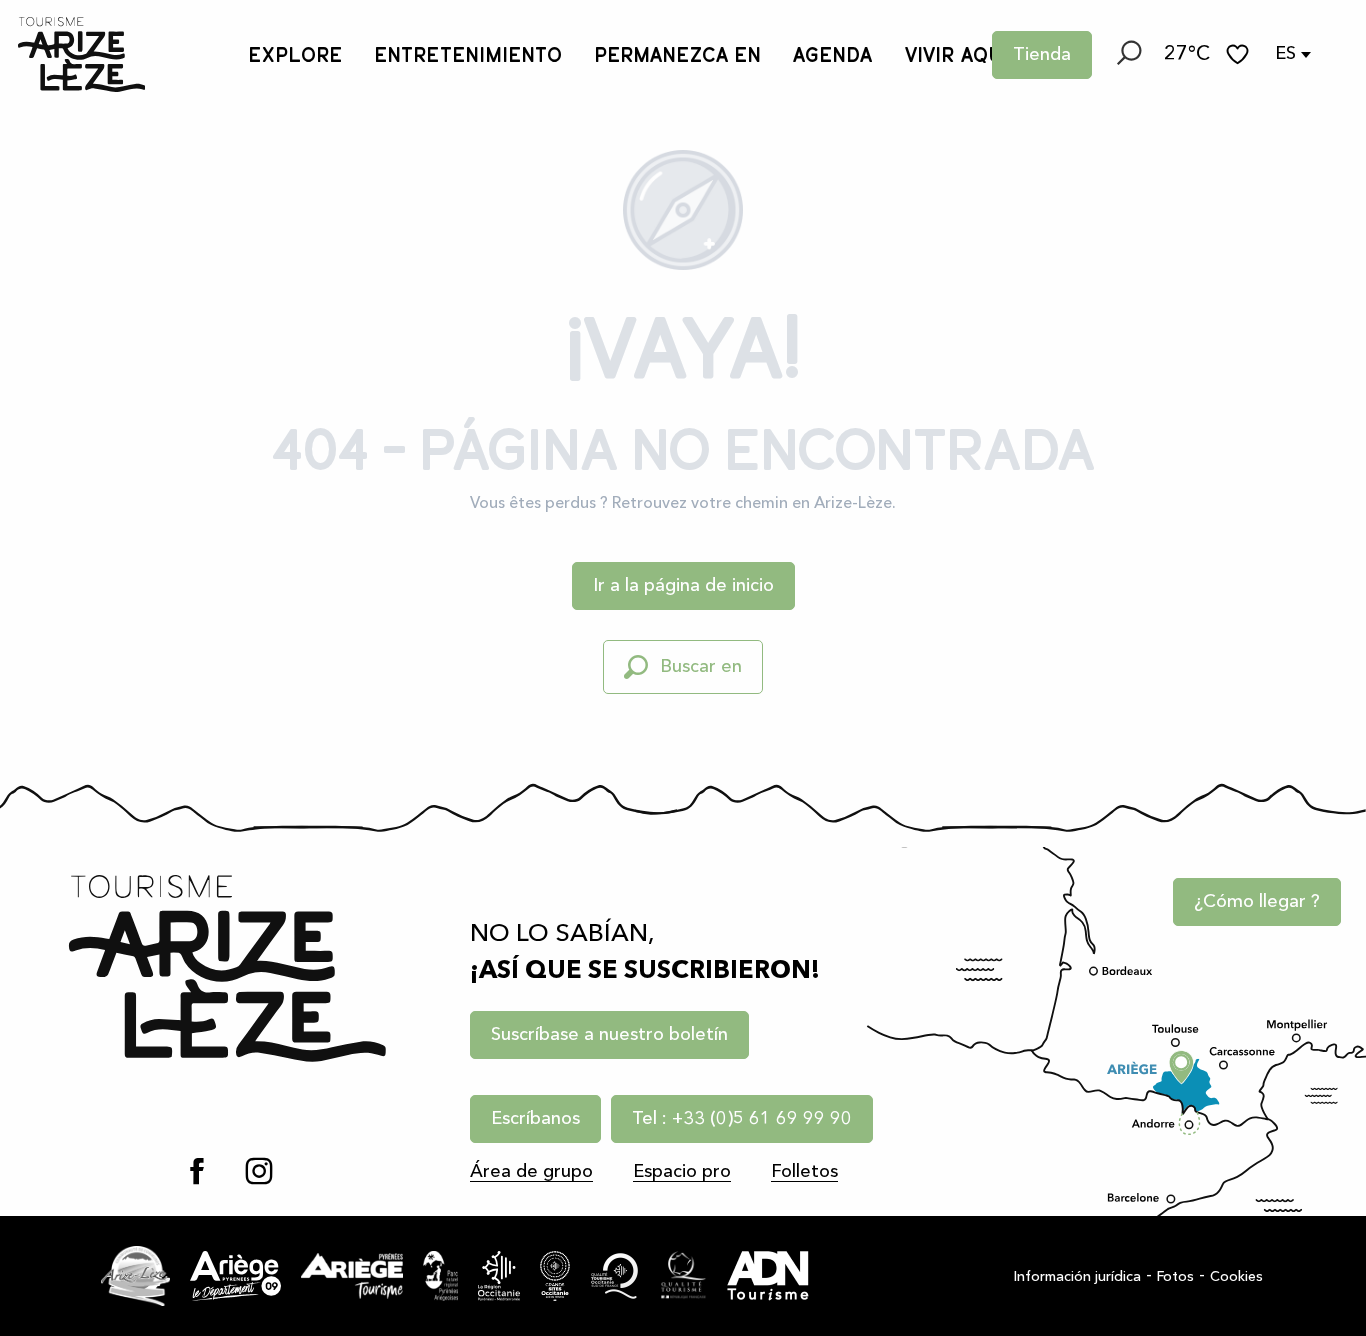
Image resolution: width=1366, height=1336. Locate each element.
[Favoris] (1240, 54)
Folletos (804, 1172)
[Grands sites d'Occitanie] (555, 1276)
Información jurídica (1077, 1277)
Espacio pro (682, 1172)
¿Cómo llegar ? (1257, 902)
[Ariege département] (235, 1276)
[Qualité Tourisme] (683, 1276)
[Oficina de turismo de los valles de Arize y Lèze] (81, 54)
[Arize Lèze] (135, 1276)
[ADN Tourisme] (768, 1276)
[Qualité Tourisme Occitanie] (615, 1276)
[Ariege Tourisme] (352, 1276)
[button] (1128, 55)
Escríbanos (535, 1119)
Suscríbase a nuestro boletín (609, 1035)
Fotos (1175, 1277)
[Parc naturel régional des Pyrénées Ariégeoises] (440, 1276)
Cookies (1236, 1277)
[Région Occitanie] (499, 1276)
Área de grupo (531, 1172)
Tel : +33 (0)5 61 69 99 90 (742, 1119)
